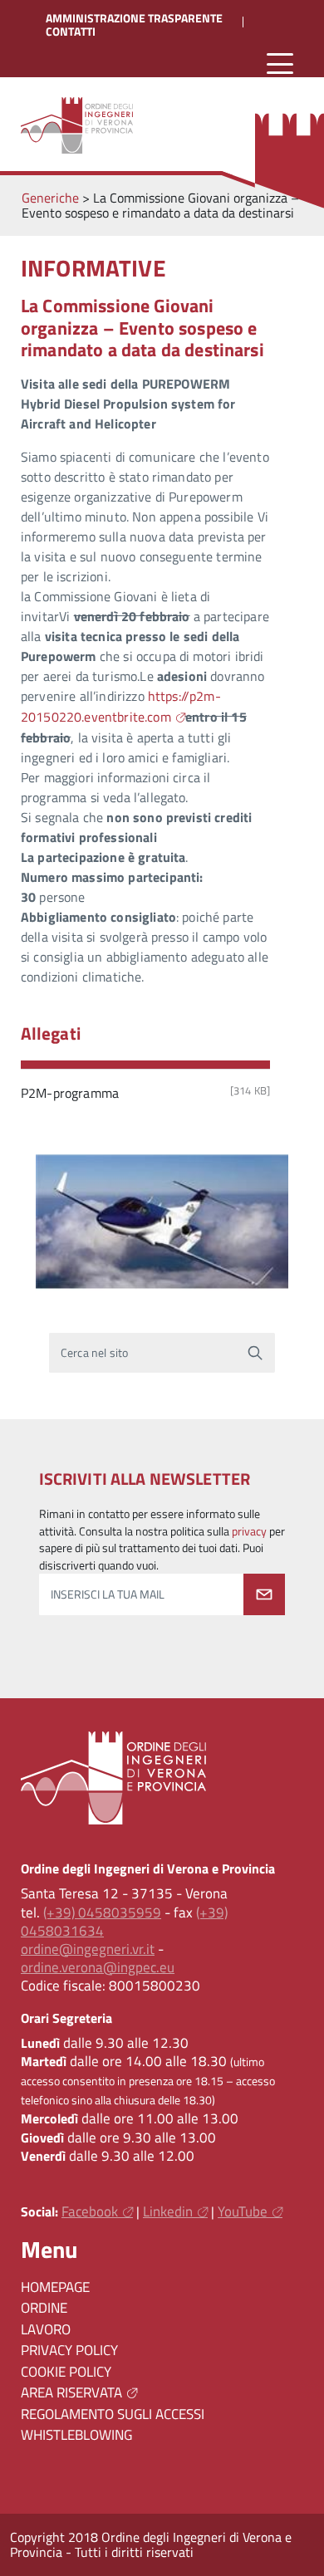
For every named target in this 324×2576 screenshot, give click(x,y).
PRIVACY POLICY (69, 2350)
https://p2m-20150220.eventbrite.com (121, 706)
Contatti (71, 32)
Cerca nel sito (94, 1353)
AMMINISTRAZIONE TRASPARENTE (134, 18)
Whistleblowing (76, 2435)
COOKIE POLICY (66, 2372)
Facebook (90, 2211)
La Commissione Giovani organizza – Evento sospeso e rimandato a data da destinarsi (142, 328)
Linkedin (168, 2211)
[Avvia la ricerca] (255, 1353)
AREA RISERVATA (71, 2392)
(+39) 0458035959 (102, 1912)
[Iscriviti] (264, 1594)
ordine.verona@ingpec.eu (98, 1967)
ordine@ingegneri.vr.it (88, 1949)
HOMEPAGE (55, 2287)
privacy (249, 1531)
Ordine (44, 2308)
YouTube (243, 2211)
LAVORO (46, 2329)
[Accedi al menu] (280, 64)
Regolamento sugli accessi (113, 2414)
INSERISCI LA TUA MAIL (108, 1594)
